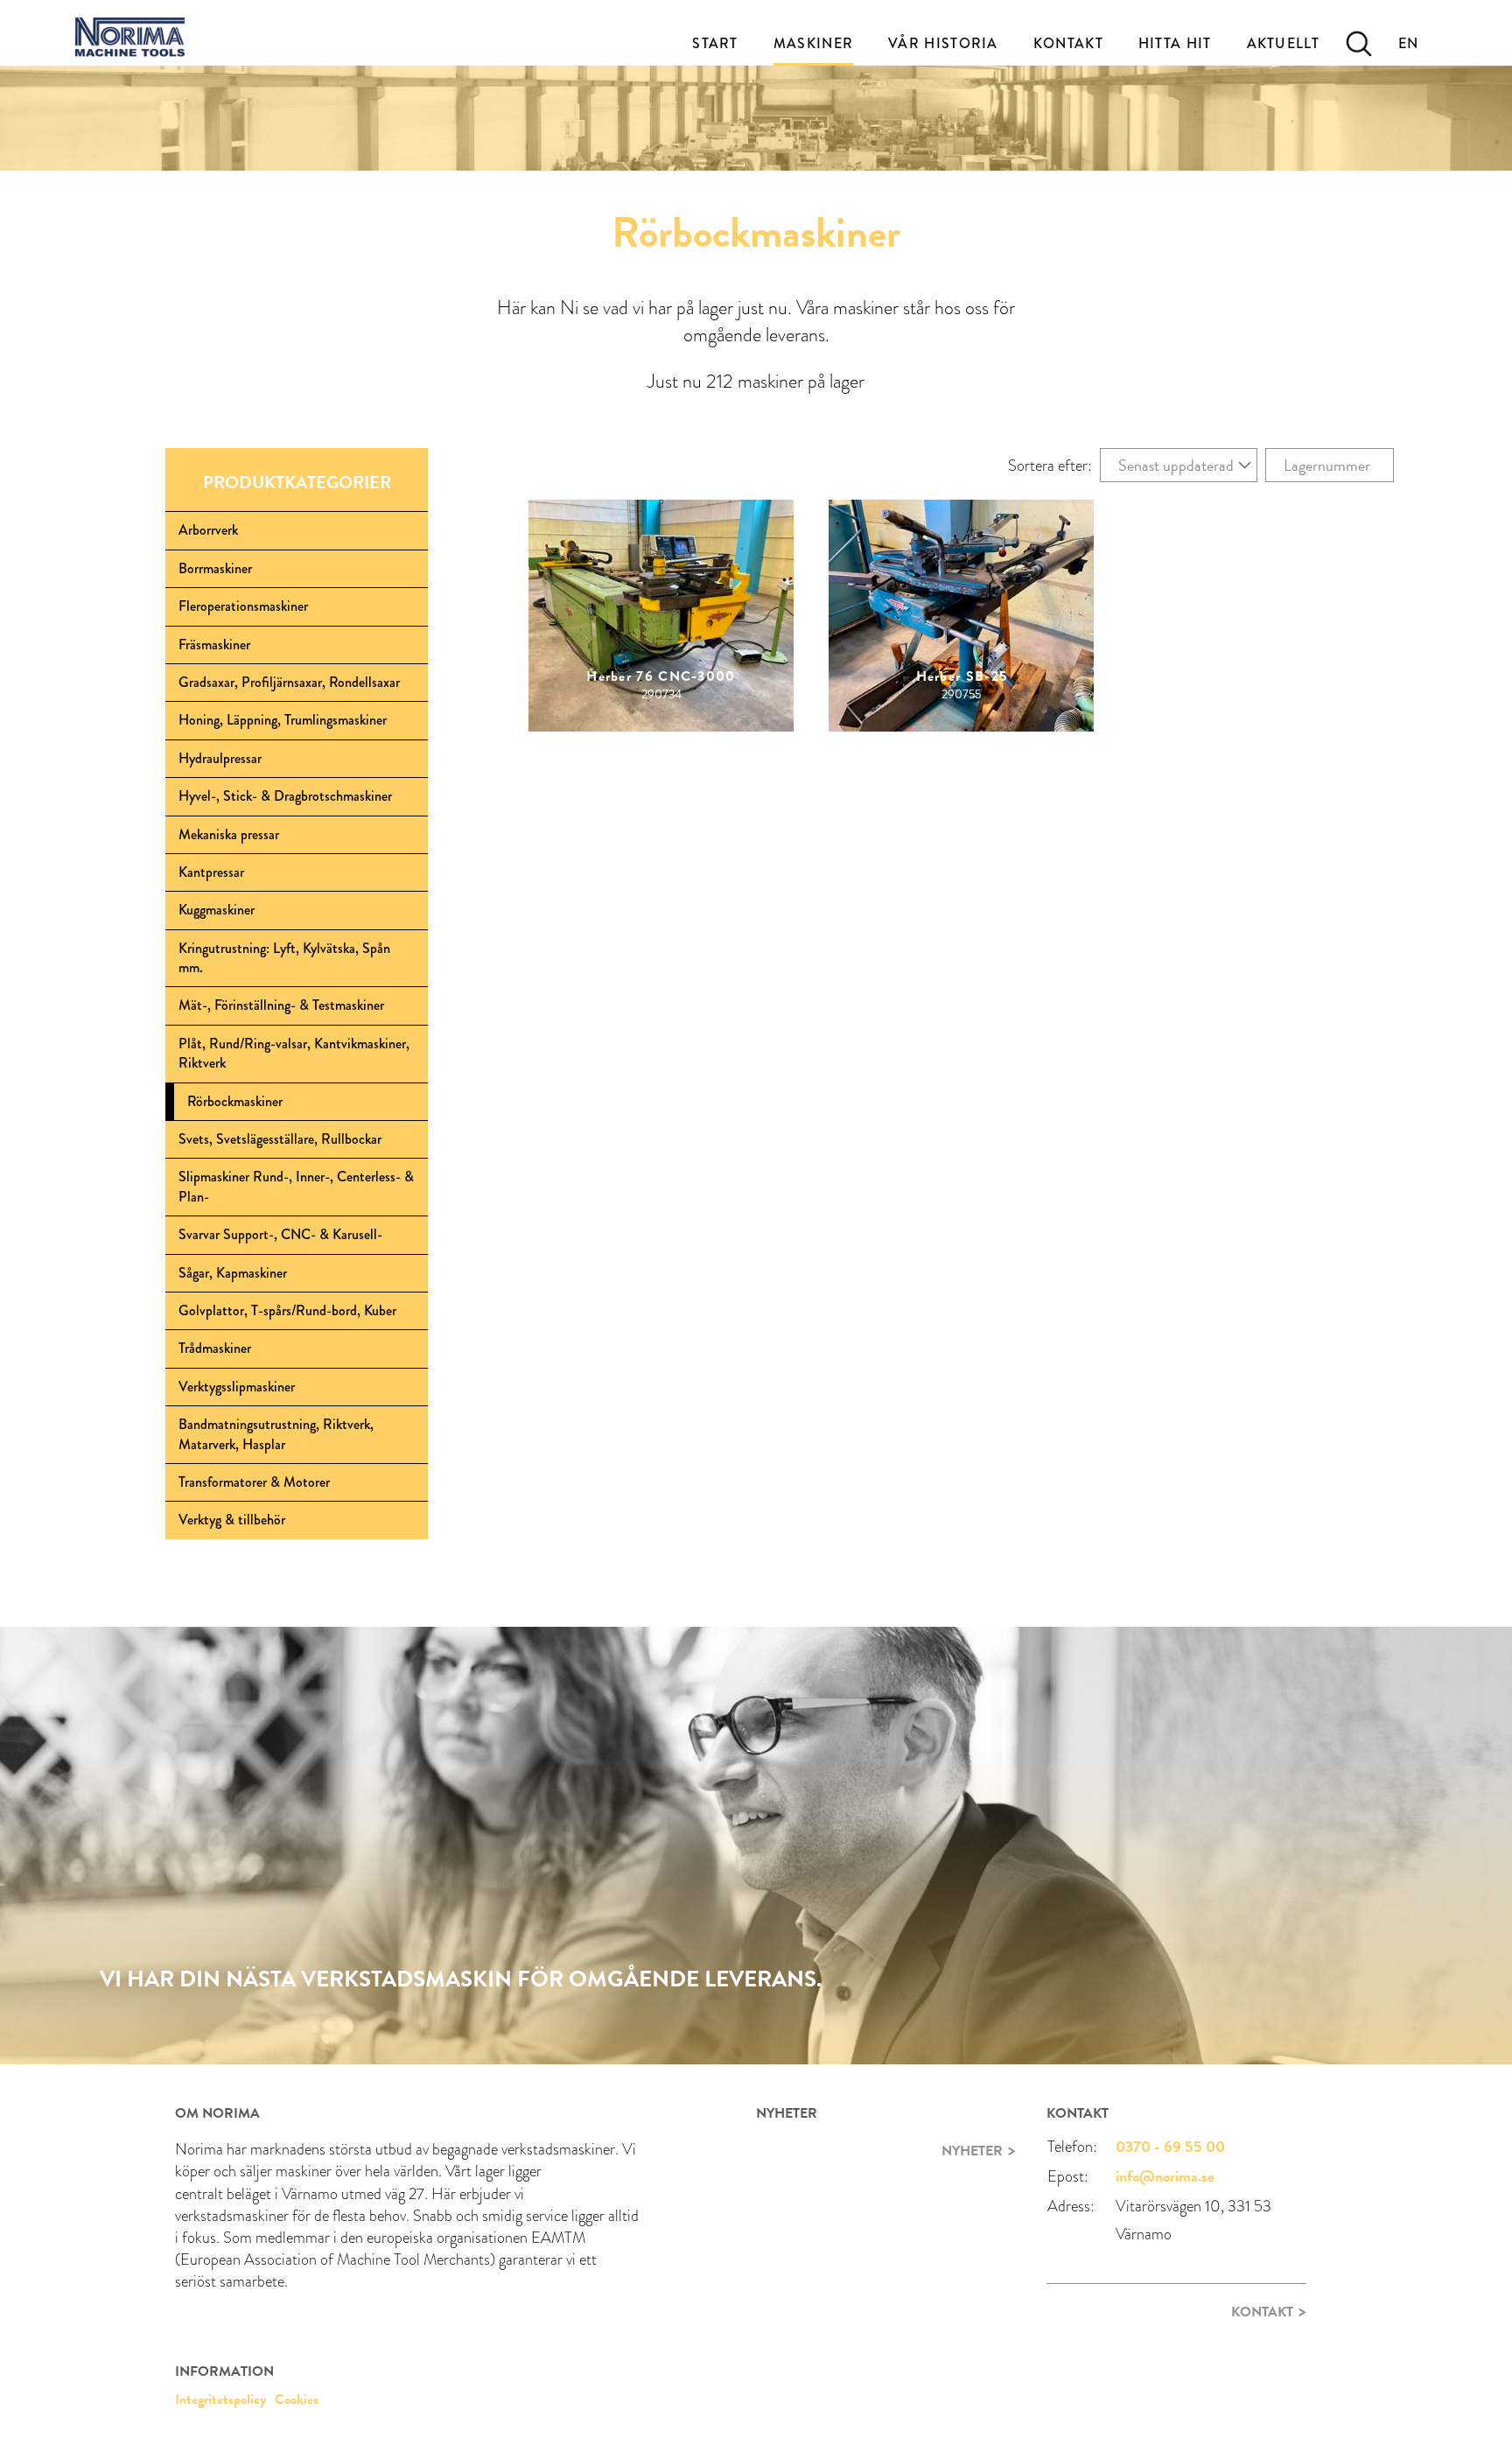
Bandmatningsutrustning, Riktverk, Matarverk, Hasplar (276, 1434)
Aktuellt (1283, 43)
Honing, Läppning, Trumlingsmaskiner (283, 720)
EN (1409, 43)
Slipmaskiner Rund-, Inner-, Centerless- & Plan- (296, 1186)
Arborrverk (208, 530)
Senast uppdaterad (1176, 465)
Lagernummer (1327, 465)
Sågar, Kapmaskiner (233, 1273)
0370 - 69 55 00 (1170, 2146)
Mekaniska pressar (229, 834)
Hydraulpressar (220, 758)
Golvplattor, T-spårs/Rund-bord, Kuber (287, 1310)
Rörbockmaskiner (235, 1101)
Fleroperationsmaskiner (243, 606)
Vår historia (943, 43)
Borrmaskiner (215, 568)
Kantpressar (211, 872)
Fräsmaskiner (214, 645)
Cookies (297, 2399)
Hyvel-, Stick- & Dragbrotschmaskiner (285, 796)
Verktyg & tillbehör (232, 1520)
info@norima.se (1165, 2176)
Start (715, 43)
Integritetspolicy (220, 2399)
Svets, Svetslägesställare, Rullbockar (280, 1139)
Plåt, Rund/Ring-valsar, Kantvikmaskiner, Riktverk (294, 1053)
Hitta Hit (1175, 43)
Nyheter (972, 2151)
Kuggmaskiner (217, 910)
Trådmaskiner (215, 1348)
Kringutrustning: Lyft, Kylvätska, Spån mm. (284, 958)
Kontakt (1068, 43)
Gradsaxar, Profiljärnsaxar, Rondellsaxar (289, 682)
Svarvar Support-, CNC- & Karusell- (280, 1234)
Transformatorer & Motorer (254, 1482)
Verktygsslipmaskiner (237, 1387)
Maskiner (813, 43)
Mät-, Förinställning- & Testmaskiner (281, 1005)
